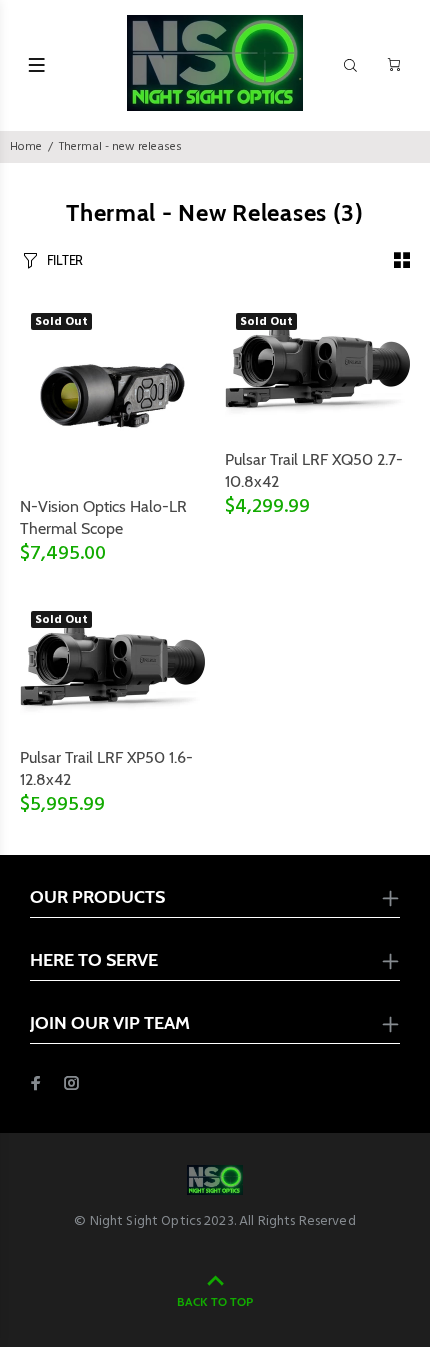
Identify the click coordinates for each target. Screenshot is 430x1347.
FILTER (65, 260)
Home (26, 147)
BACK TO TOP (215, 1301)
